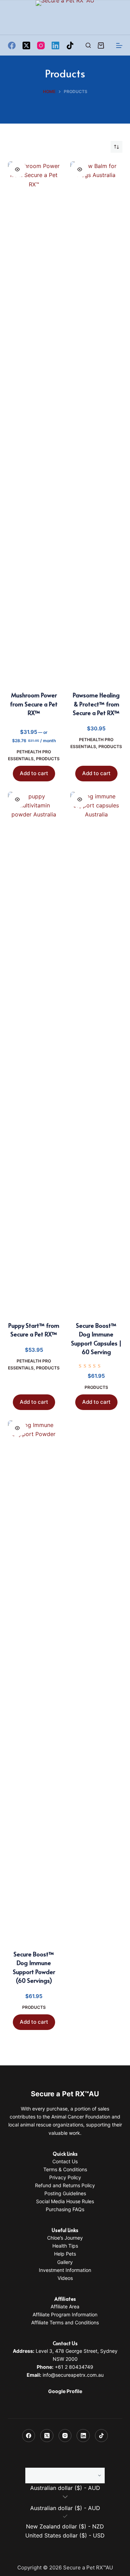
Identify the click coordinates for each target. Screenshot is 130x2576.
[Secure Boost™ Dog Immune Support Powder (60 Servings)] (34, 1681)
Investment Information (65, 2270)
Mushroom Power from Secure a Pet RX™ (34, 704)
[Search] (88, 45)
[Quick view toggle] (17, 169)
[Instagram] (41, 45)
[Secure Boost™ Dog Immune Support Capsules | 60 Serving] (96, 1052)
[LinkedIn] (55, 45)
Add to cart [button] (34, 773)
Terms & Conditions (65, 2169)
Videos (65, 2278)
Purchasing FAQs (65, 2209)
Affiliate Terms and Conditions (65, 2322)
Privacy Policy (65, 2177)
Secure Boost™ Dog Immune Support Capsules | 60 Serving (96, 1339)
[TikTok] (70, 45)
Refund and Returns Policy (65, 2185)
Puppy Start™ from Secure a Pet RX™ (34, 1330)
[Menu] (119, 45)
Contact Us (65, 2161)
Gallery (65, 2262)
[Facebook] (12, 45)
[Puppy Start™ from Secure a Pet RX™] (34, 1052)
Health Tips (65, 2246)
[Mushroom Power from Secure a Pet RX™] (34, 422)
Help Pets (65, 2254)
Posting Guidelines (65, 2193)
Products (48, 759)
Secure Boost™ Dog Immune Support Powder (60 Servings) (34, 1967)
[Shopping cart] (101, 45)
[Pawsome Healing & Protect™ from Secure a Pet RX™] (96, 422)
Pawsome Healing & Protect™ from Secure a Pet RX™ (96, 704)
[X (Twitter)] (26, 45)
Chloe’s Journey (65, 2238)
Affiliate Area (65, 2306)
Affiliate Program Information (65, 2314)
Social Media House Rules (65, 2201)
